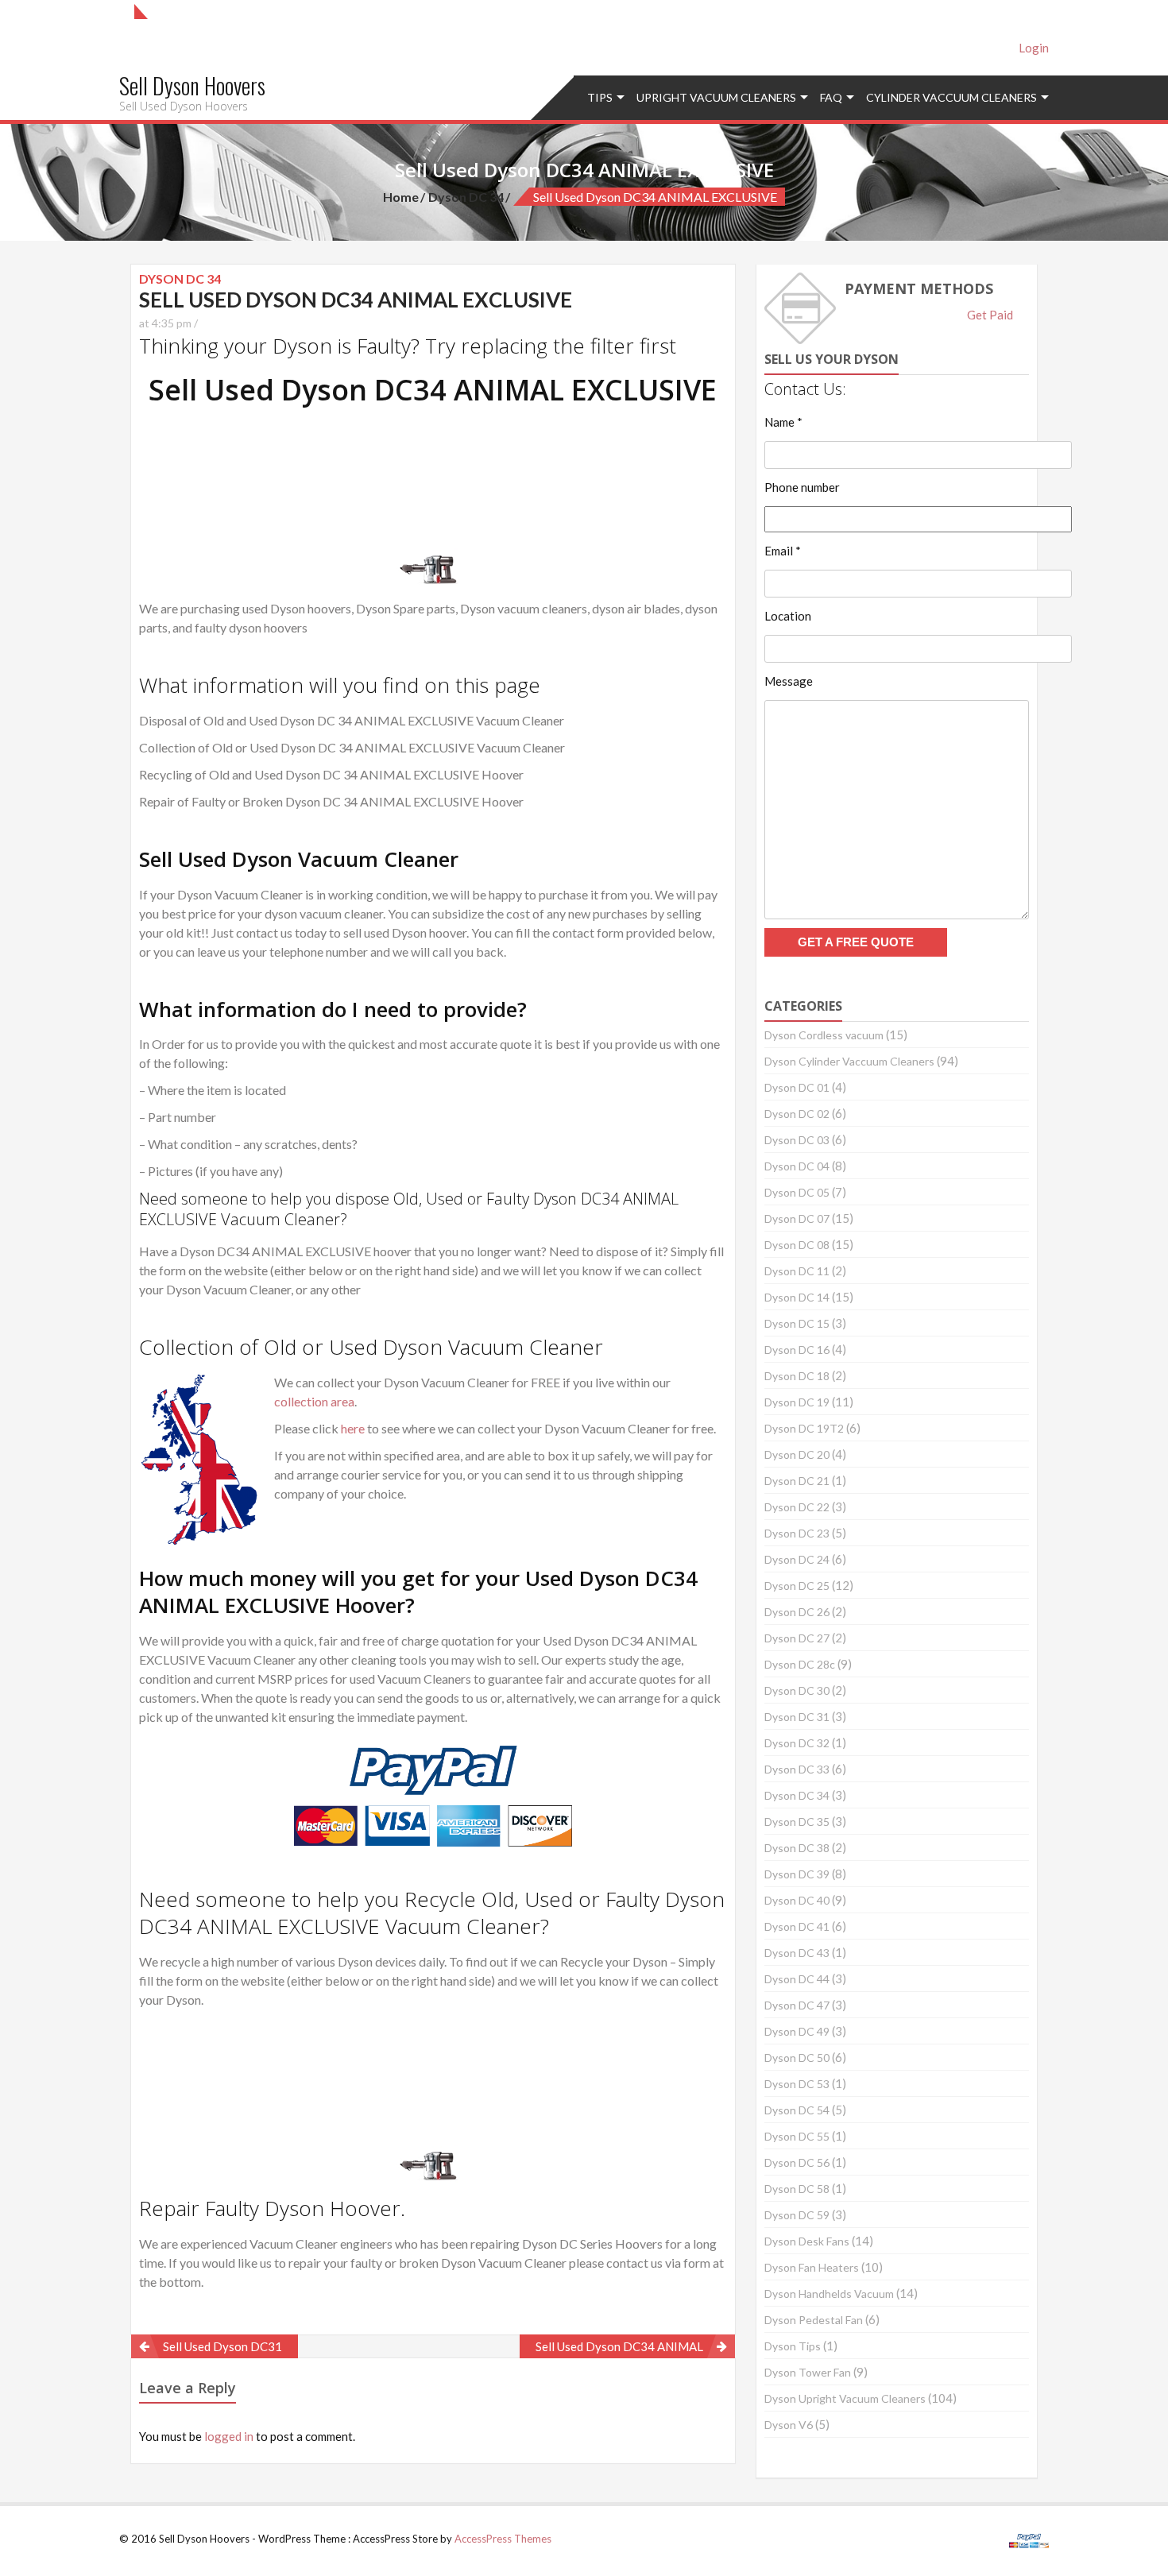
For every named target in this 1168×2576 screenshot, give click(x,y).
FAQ (831, 97)
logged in (229, 2436)
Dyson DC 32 (797, 1743)
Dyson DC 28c (800, 1664)
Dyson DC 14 (797, 1297)
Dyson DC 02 (797, 1114)
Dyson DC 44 (797, 1979)
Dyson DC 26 (797, 1612)
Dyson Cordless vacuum (824, 1035)
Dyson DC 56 (797, 2162)
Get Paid (990, 315)
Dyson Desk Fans (807, 2241)
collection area (314, 1401)
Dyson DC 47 (797, 2005)
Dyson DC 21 (797, 1481)
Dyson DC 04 (797, 1166)
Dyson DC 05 (797, 1192)
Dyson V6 (789, 2425)
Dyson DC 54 (797, 2110)
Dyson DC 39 (797, 1874)
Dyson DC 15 (797, 1323)
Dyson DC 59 (797, 2215)
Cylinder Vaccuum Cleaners (951, 97)
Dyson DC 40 (797, 1900)
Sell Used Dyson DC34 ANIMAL (619, 2346)
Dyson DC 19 (797, 1402)
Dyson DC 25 (797, 1586)
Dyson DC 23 (797, 1533)
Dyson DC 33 (797, 1769)
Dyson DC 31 (797, 1717)
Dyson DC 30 (797, 1690)
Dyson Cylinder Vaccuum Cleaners (849, 1061)
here (353, 1428)
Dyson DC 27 (797, 1638)
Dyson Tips (793, 2346)
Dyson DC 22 (797, 1507)
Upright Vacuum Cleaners (716, 97)
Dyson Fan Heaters (812, 2267)
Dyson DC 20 (797, 1454)
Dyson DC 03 (797, 1140)
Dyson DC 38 (797, 1848)
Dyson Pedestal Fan (814, 2320)
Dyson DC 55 (797, 2136)
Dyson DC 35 (797, 1822)
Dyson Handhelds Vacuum (829, 2294)
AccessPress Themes (503, 2539)
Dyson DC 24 (797, 1559)
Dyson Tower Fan (808, 2372)
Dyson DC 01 (797, 1087)
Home (401, 197)
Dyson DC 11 (797, 1271)
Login (1034, 48)
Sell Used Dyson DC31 (222, 2346)
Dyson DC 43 (797, 1953)
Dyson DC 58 (797, 2189)
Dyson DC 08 (797, 1245)
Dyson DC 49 (797, 2031)
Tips (600, 97)
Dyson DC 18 (797, 1376)
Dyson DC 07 (797, 1218)
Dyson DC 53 (797, 2084)
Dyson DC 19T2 (804, 1428)
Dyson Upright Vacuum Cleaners (845, 2398)
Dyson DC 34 (466, 197)
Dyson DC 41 (797, 1926)
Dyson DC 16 (797, 1350)
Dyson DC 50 (797, 2058)
